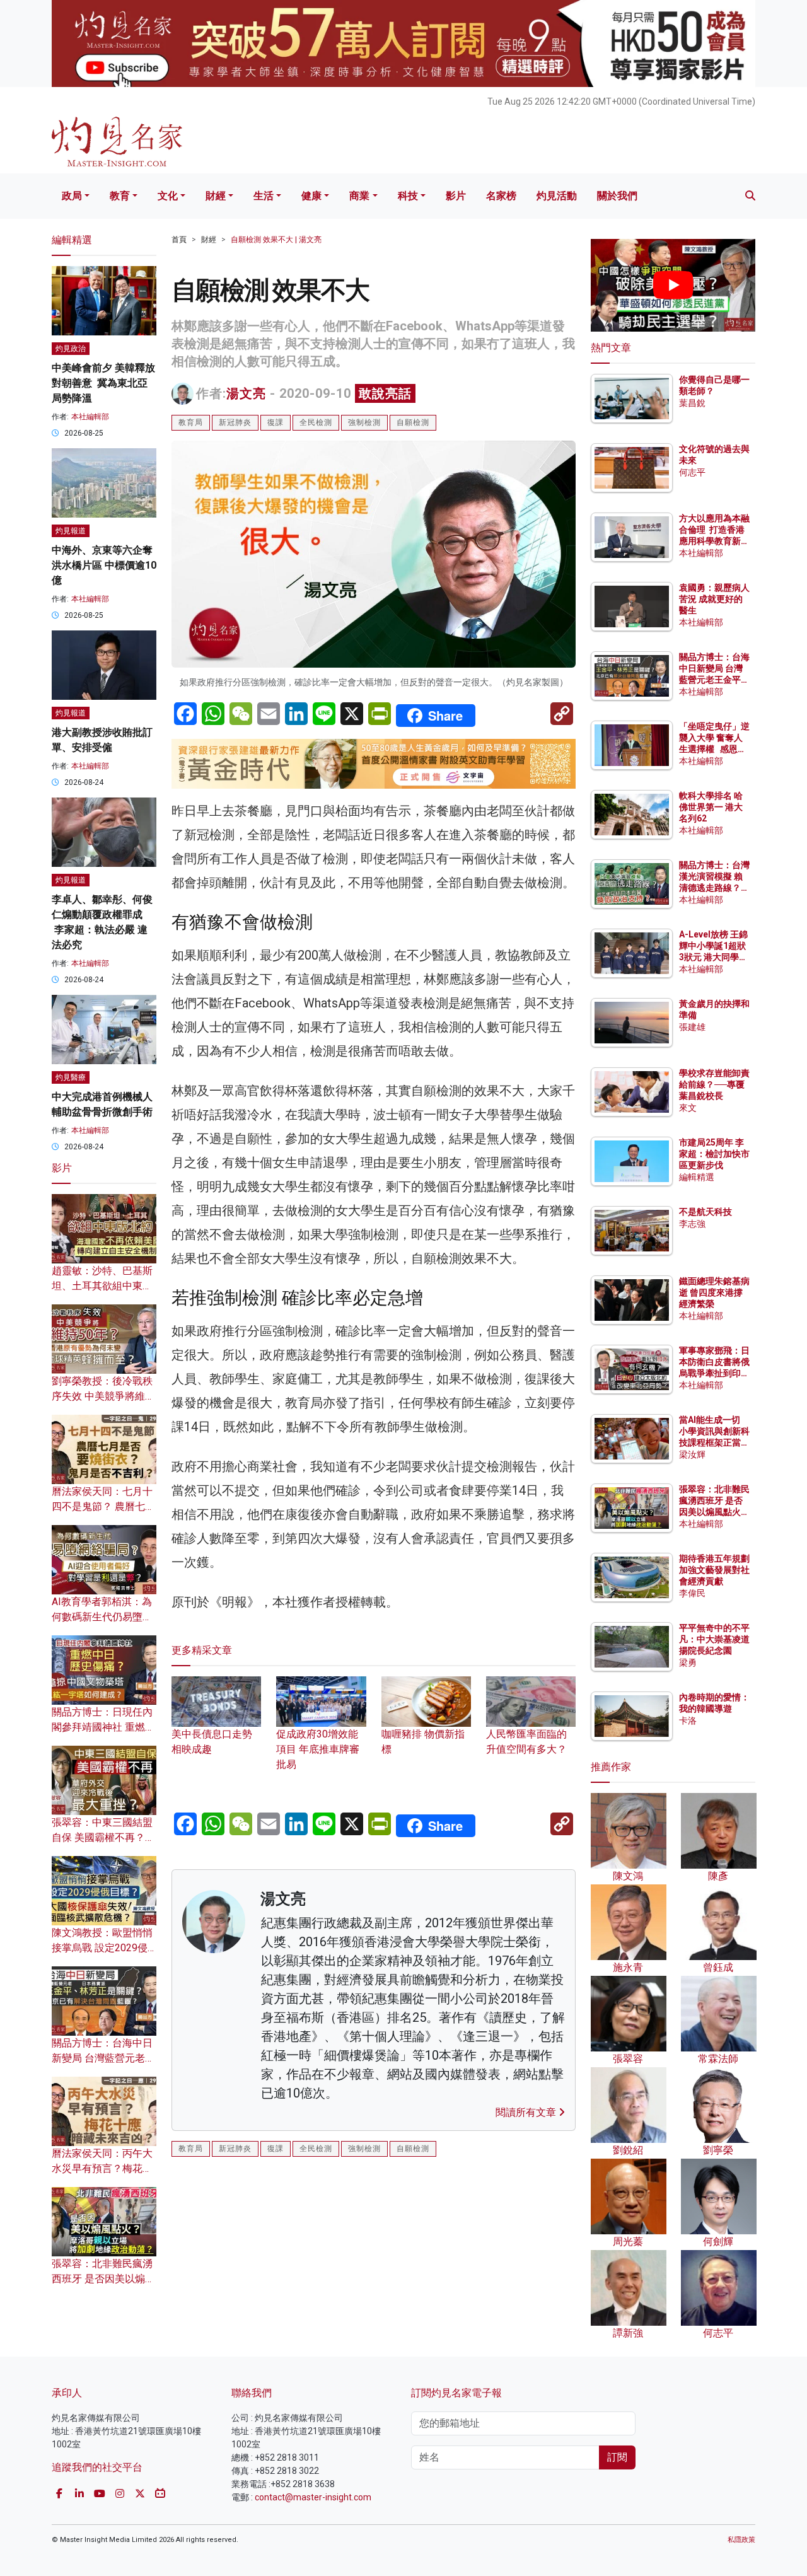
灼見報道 (71, 531)
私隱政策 (741, 2540)
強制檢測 (364, 422)
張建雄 (692, 1027)
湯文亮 (246, 393)
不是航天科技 (705, 1212)
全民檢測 (316, 422)
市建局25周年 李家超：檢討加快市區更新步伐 (714, 1154)
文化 (168, 196)
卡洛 (688, 1720)
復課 (276, 422)
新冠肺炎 (235, 422)
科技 (408, 196)
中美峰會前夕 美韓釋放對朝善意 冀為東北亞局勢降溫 (103, 383)
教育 (120, 196)
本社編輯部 (90, 417)
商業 (359, 196)
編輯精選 (697, 1177)
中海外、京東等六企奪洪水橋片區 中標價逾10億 (104, 565)
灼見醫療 (71, 1077)
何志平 (692, 472)
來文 (688, 1108)
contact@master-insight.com (313, 2497)
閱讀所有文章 (527, 2112)
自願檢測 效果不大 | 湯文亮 (276, 240)
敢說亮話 (385, 393)
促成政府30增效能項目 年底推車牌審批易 (318, 1749)
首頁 (179, 240)
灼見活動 (557, 196)
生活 (264, 196)
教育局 (191, 422)
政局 (72, 196)
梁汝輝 (692, 1454)
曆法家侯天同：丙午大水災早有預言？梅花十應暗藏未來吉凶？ (102, 2168)
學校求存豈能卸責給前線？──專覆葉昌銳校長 (714, 1084)
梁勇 (688, 1662)
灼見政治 (71, 349)
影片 (456, 196)
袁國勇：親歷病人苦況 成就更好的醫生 (714, 599)
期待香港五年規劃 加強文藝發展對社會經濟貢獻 (714, 1570)
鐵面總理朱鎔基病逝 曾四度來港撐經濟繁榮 (714, 1292)
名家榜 (501, 196)
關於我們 (617, 196)
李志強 (692, 1224)
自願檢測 (413, 422)
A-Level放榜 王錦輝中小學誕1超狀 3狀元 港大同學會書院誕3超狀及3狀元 (713, 957)
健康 (311, 196)
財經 (216, 196)
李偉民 (692, 1593)
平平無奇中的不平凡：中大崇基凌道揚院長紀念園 (714, 1639)
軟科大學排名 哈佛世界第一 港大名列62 (711, 807)
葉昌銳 (692, 403)
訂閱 (617, 2457)
